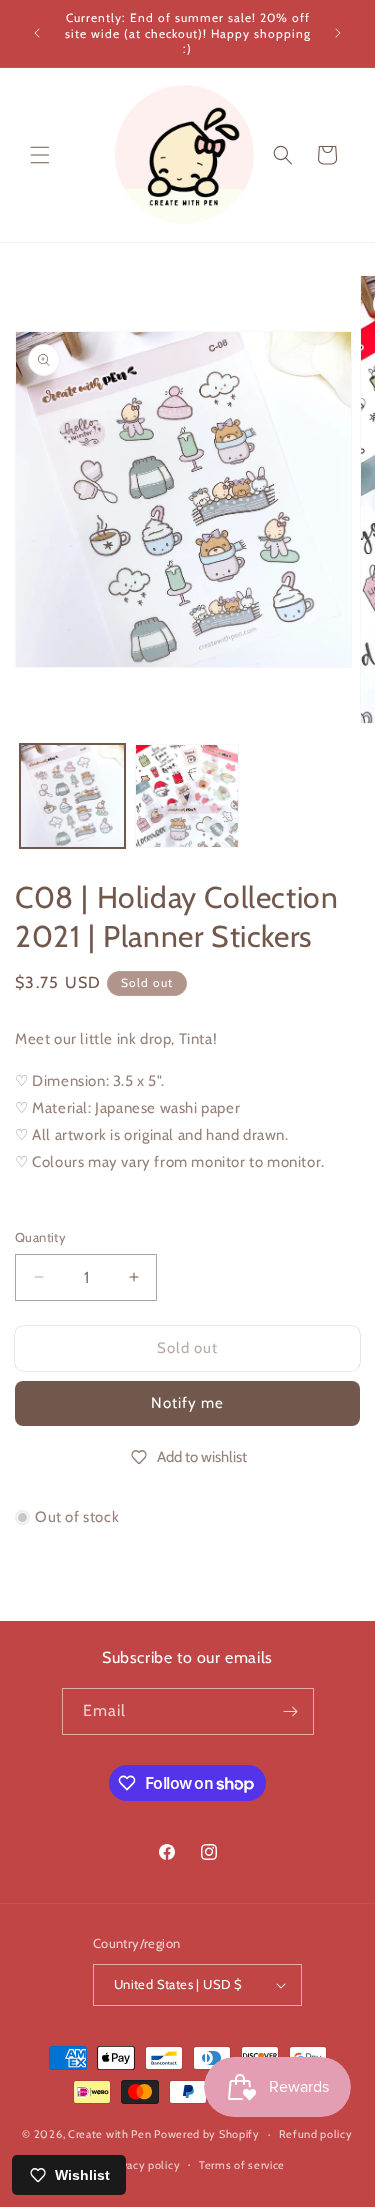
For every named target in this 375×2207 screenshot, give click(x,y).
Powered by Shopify (207, 2134)
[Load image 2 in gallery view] (187, 796)
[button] (40, 155)
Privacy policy (144, 2165)
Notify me (187, 1403)
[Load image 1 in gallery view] (72, 796)
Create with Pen (111, 2134)
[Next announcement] (338, 33)
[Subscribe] (291, 1711)
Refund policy (316, 2134)
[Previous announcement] (37, 33)
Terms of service (242, 2165)
